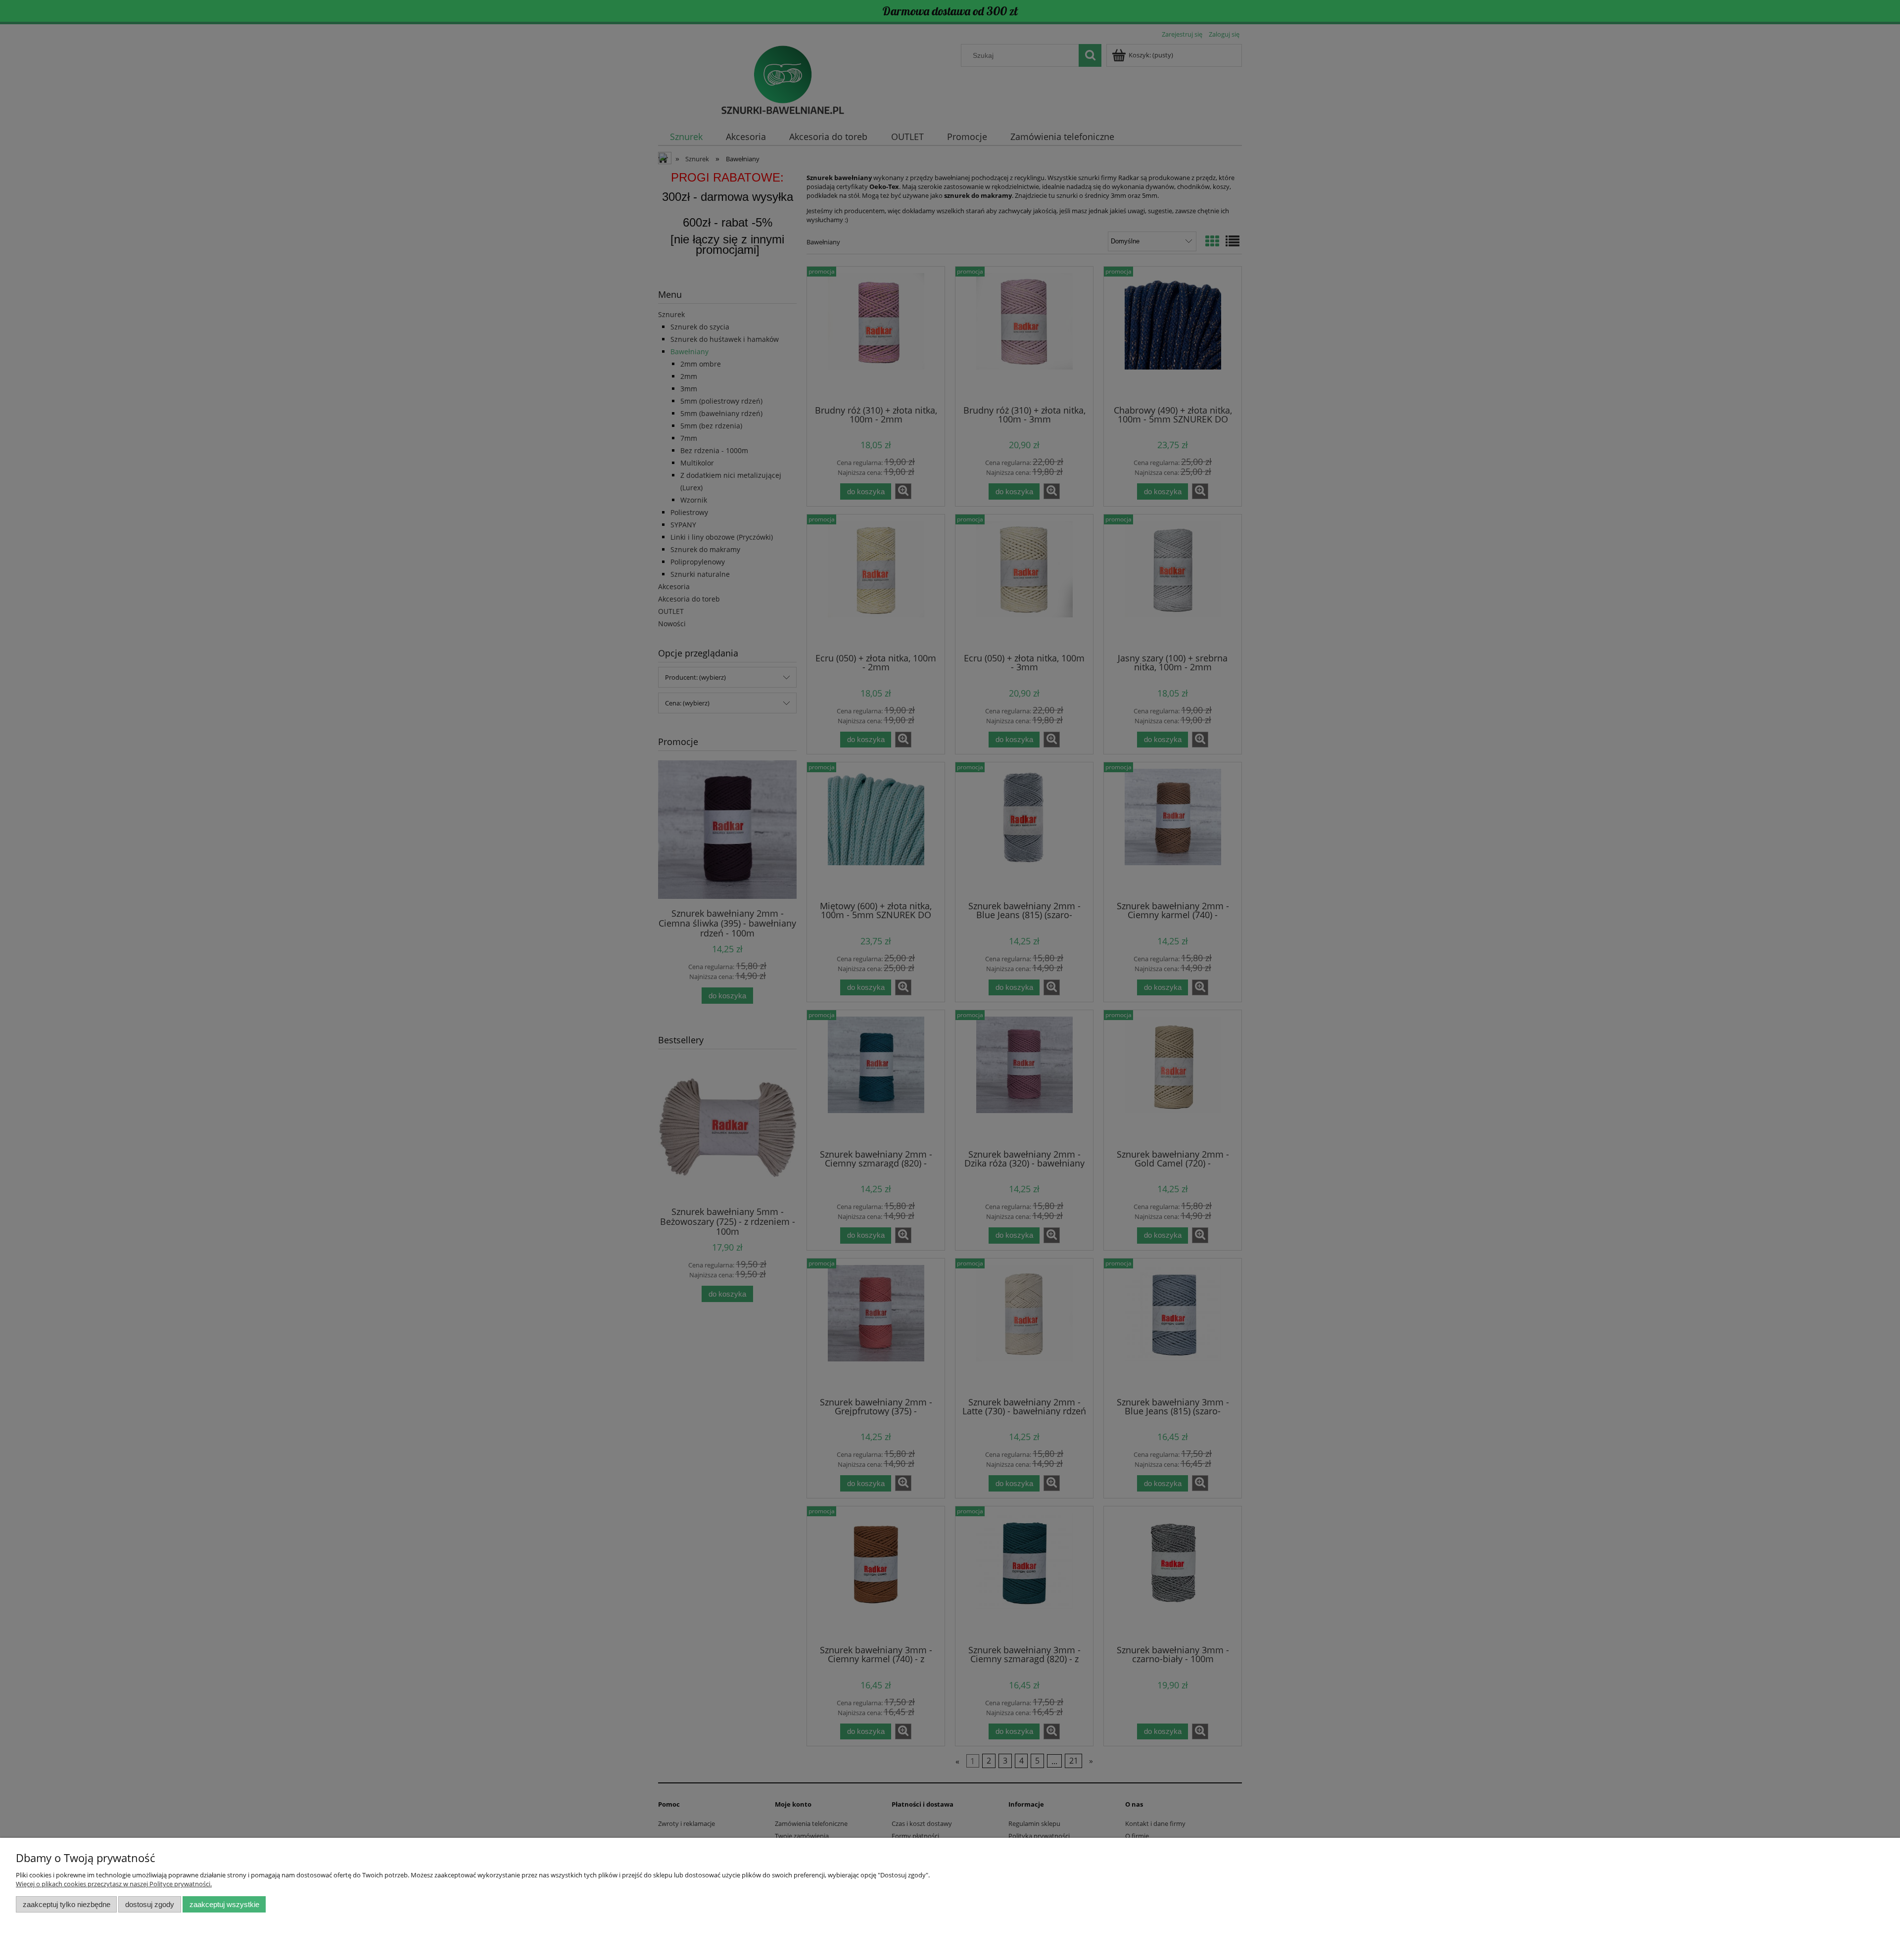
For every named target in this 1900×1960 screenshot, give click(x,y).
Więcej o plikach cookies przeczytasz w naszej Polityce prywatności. (114, 1884)
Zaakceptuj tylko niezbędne (67, 1904)
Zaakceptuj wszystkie (224, 1904)
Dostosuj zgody (150, 1904)
